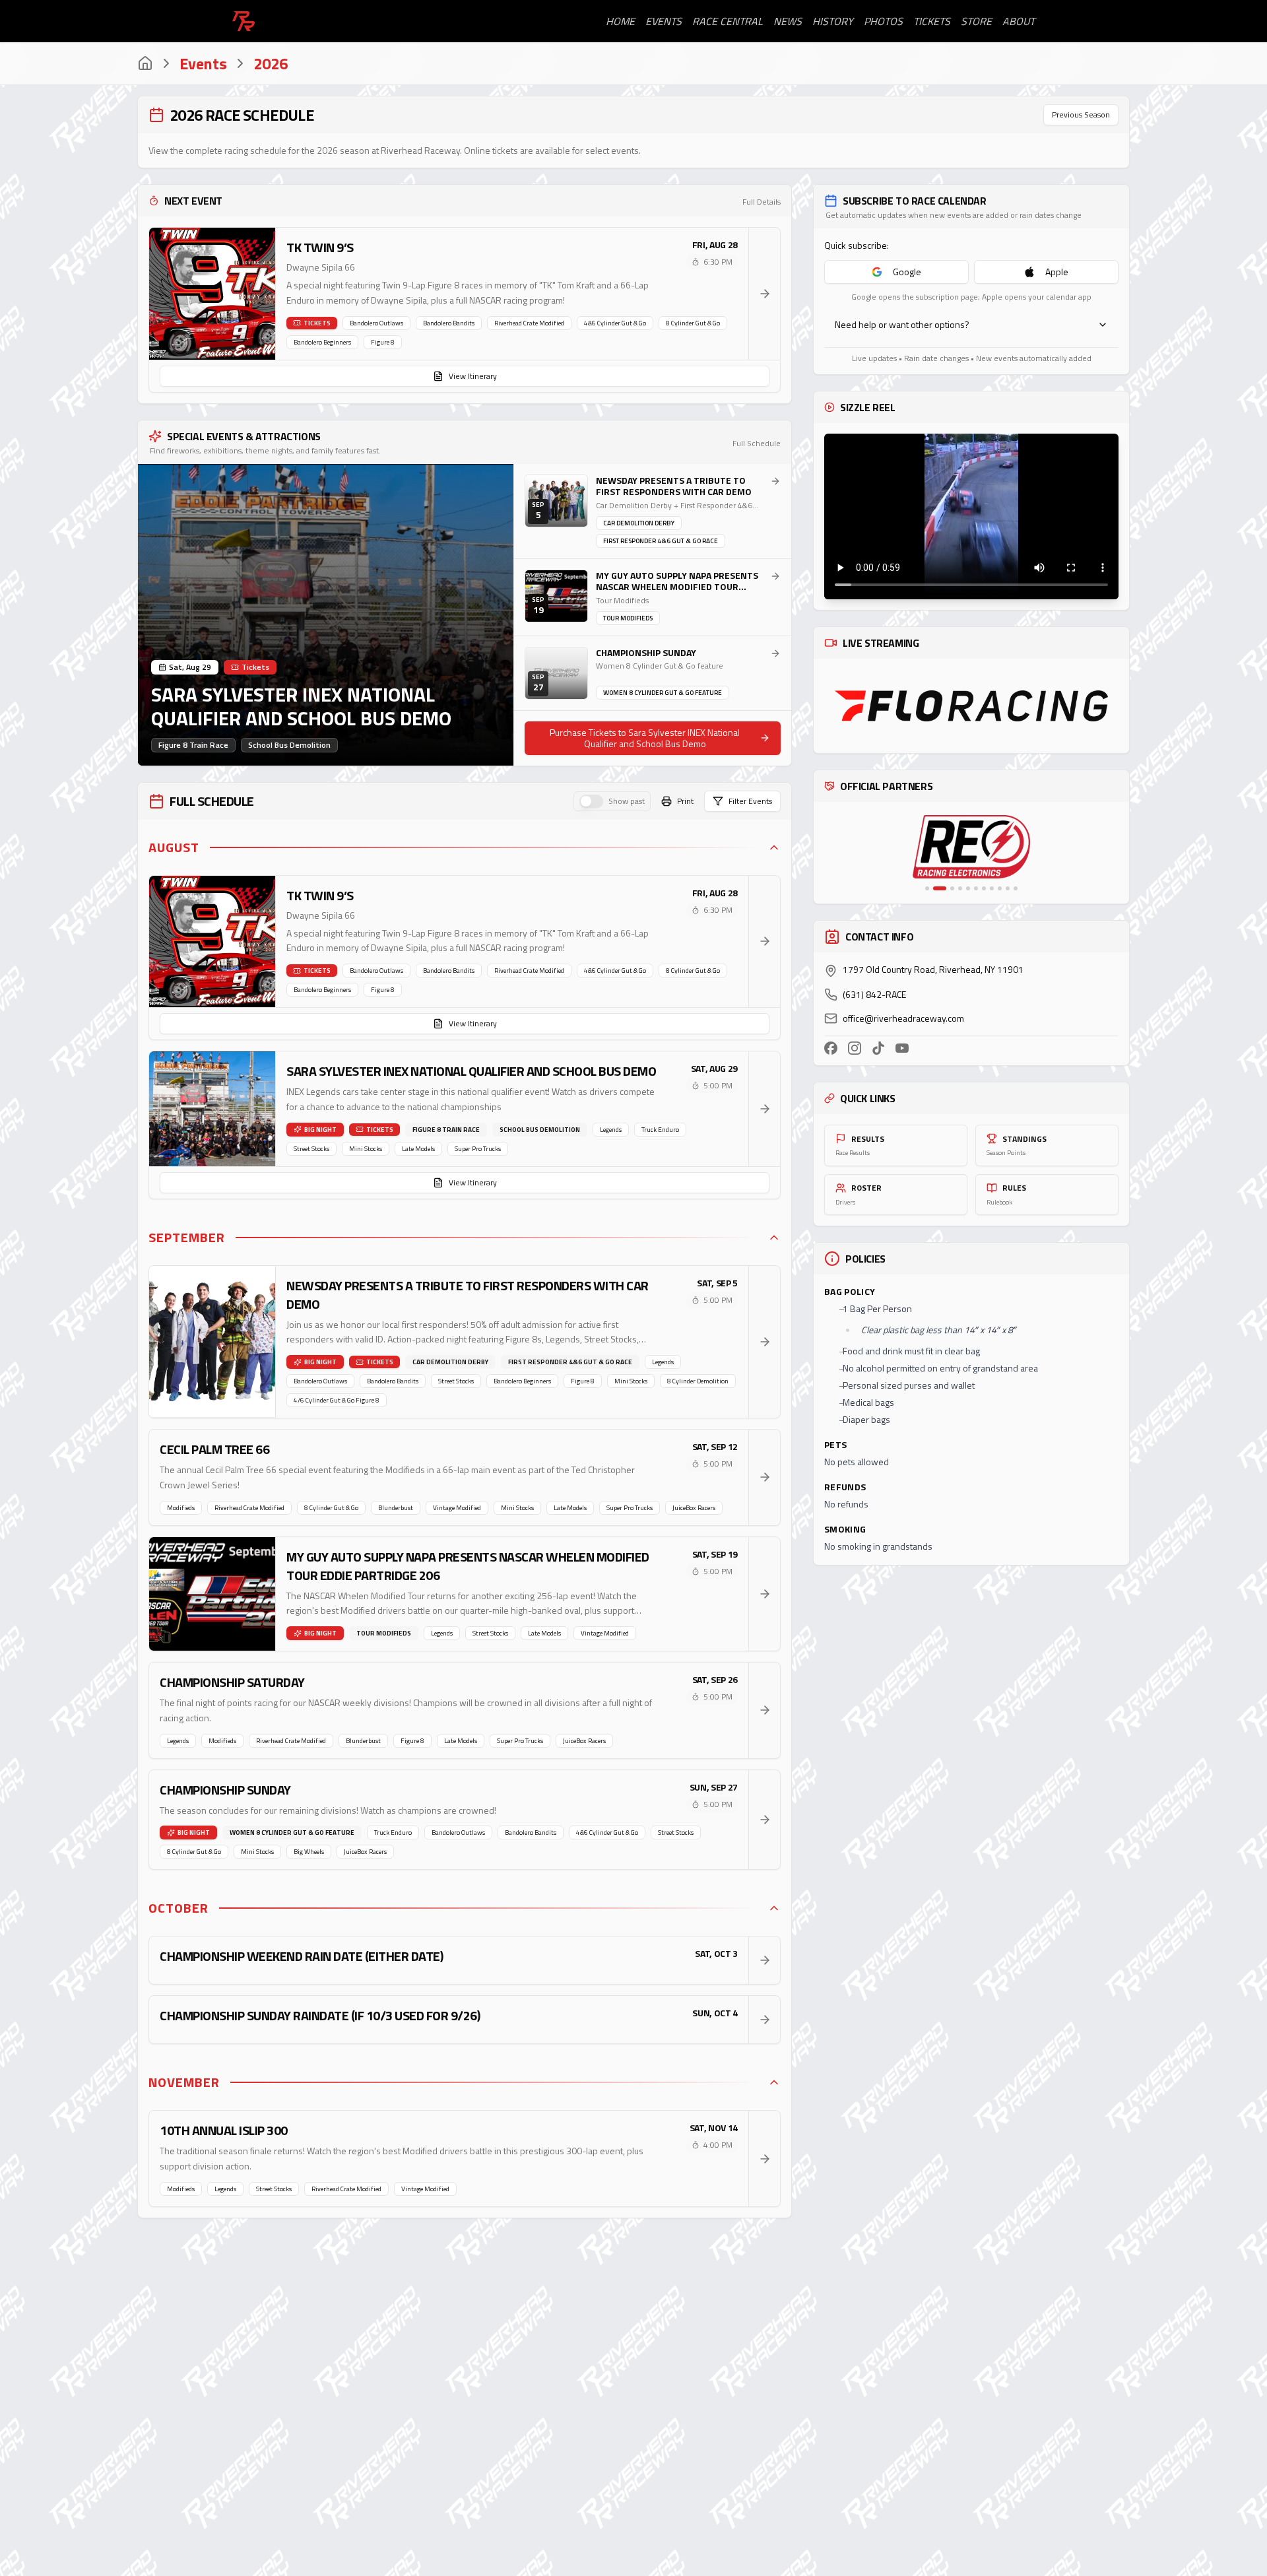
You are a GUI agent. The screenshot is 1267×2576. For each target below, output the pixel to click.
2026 (271, 63)
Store (976, 21)
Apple (1057, 272)
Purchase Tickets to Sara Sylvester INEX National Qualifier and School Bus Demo (645, 738)
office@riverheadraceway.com (903, 1018)
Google (907, 272)
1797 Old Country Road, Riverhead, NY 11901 (933, 970)
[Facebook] (831, 1048)
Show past (627, 801)
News (788, 21)
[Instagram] (855, 1048)
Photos (883, 21)
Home (620, 21)
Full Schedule (757, 444)
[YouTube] (902, 1048)
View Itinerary (473, 376)
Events (664, 21)
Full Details (762, 202)
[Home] (145, 63)
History (833, 21)
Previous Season (1081, 115)
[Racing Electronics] (950, 847)
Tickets (932, 21)
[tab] (927, 888)
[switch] (591, 801)
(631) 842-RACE (874, 995)
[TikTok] (878, 1048)
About (1019, 21)
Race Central (728, 21)
